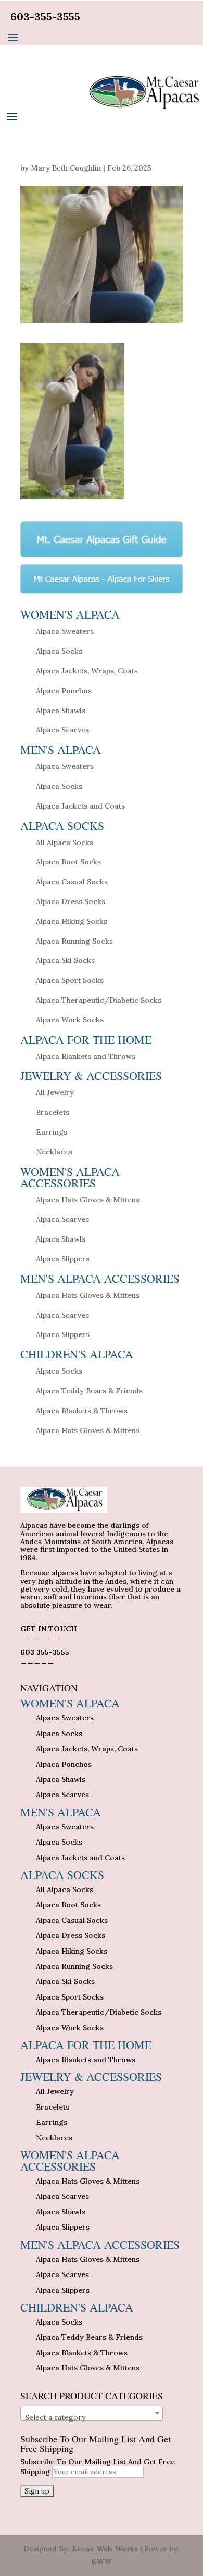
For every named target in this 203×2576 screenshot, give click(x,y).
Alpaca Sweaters (65, 631)
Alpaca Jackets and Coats (80, 806)
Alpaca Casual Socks (72, 882)
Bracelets (53, 1112)
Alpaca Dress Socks (71, 901)
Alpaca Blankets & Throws (82, 1411)
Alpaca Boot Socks (68, 862)
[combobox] (92, 2413)
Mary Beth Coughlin (66, 168)
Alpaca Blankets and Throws (86, 1056)
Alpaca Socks (59, 651)
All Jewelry (55, 1092)
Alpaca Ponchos (64, 691)
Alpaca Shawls (61, 711)
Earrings (52, 1132)
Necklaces (54, 1152)
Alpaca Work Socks (70, 1020)
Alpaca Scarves (62, 730)
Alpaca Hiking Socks (72, 921)
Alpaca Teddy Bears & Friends (89, 1391)
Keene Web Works (105, 2549)
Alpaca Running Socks (74, 941)
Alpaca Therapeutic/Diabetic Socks (99, 1000)
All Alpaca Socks (65, 842)
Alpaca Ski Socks (65, 960)
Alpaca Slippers (63, 1259)
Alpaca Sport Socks (70, 980)
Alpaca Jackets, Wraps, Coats (87, 671)
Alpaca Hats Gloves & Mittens (88, 1200)
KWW (102, 2561)
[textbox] (92, 2417)
